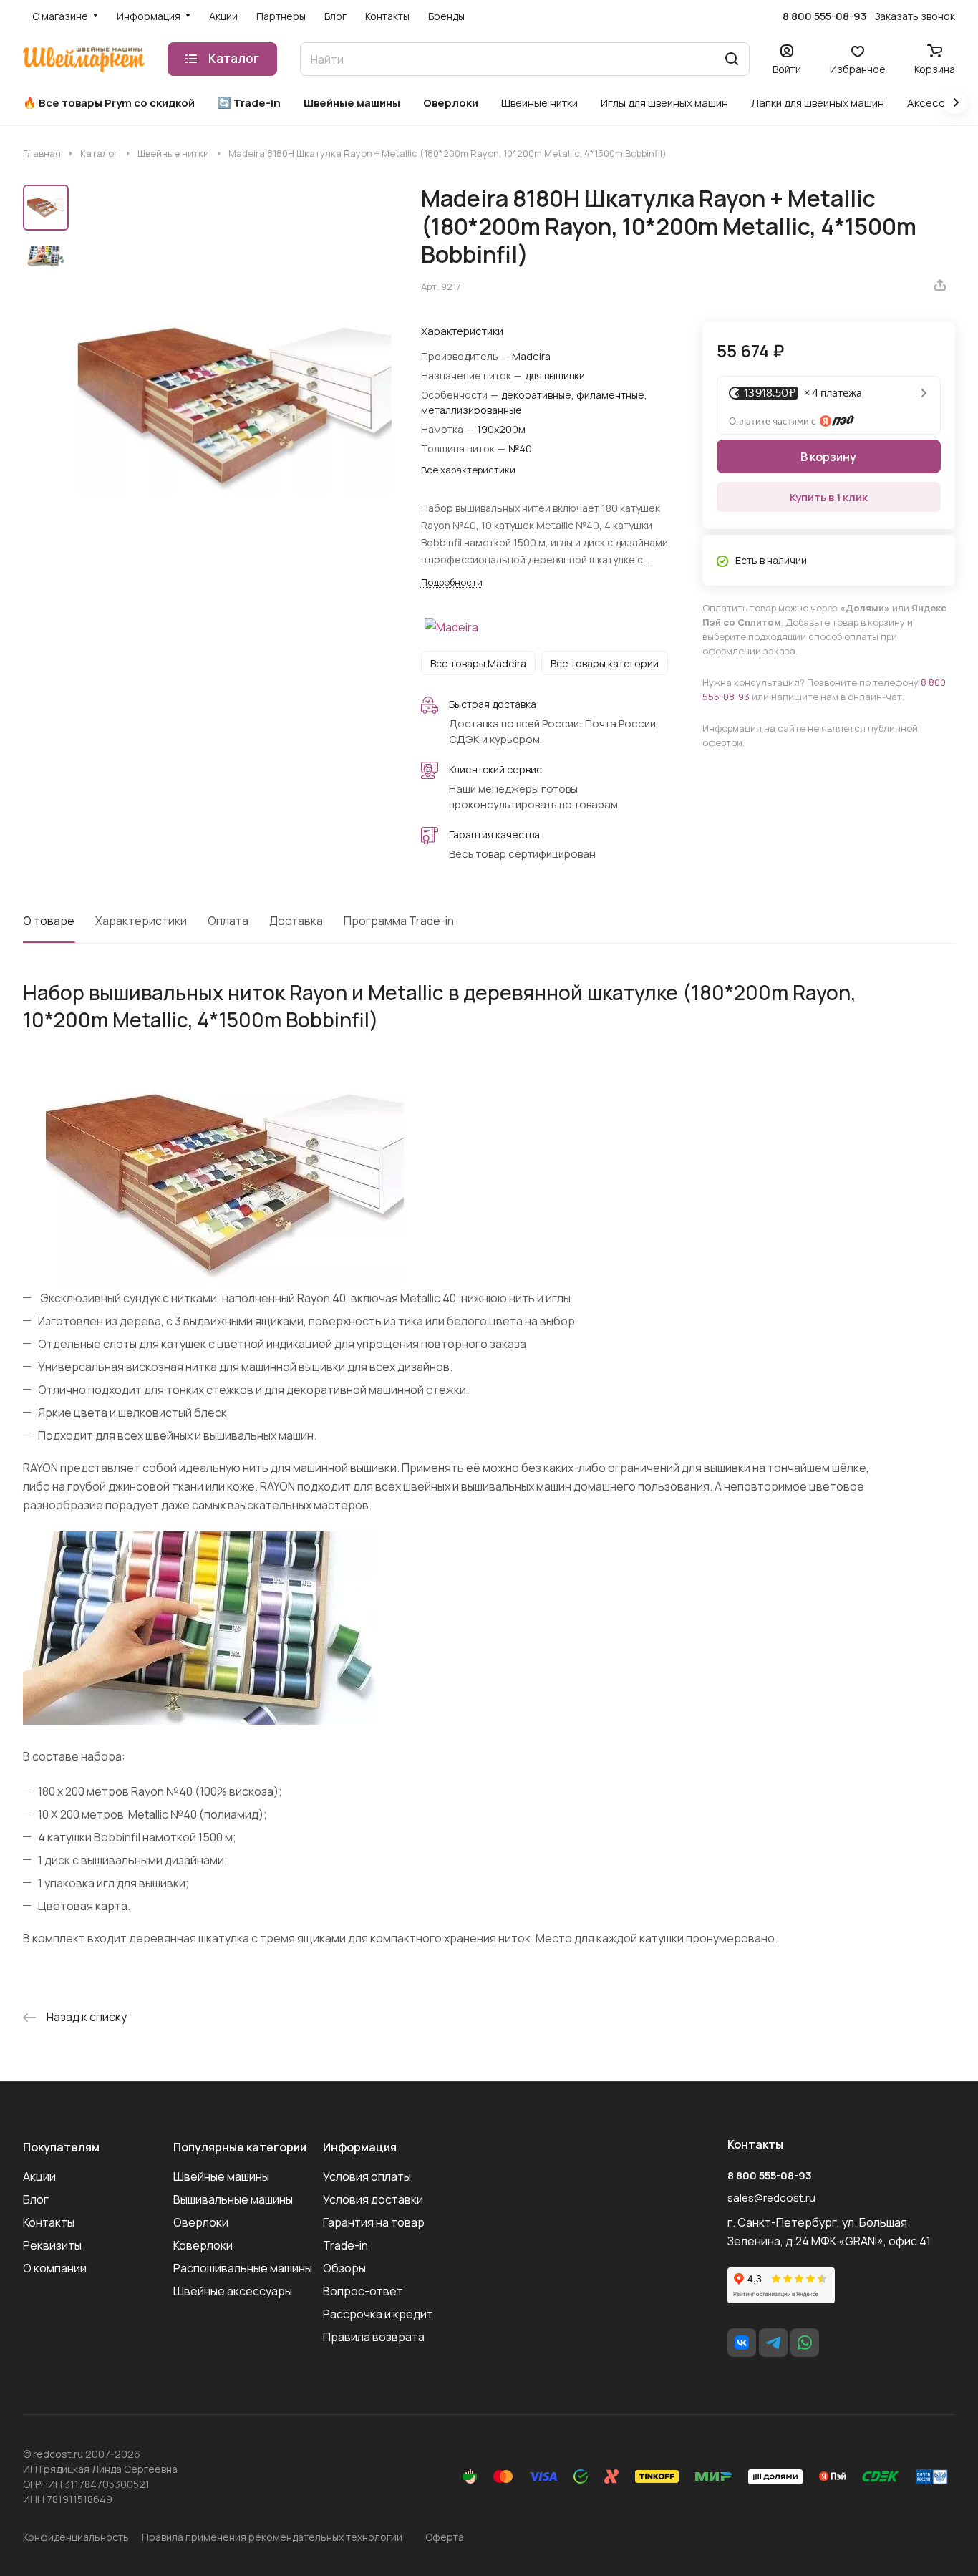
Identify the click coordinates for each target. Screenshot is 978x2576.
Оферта (445, 2537)
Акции (39, 2176)
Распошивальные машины (243, 2268)
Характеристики (141, 921)
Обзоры (344, 2268)
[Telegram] (773, 2343)
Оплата (228, 921)
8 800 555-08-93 (825, 16)
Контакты (49, 2222)
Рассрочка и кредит (378, 2314)
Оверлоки (201, 2222)
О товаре (49, 921)
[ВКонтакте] (742, 2343)
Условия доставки (373, 2199)
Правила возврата (374, 2337)
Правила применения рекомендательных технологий (272, 2537)
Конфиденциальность (76, 2537)
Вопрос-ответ (363, 2291)
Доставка (296, 921)
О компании (55, 2268)
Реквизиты (52, 2245)
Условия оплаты (367, 2176)
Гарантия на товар (374, 2222)
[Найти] (732, 59)
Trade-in (345, 2245)
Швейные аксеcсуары (233, 2291)
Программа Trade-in (399, 921)
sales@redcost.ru (771, 2198)
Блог (36, 2199)
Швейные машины (221, 2176)
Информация (360, 2147)
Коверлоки (203, 2245)
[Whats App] (805, 2343)
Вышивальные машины (233, 2199)
